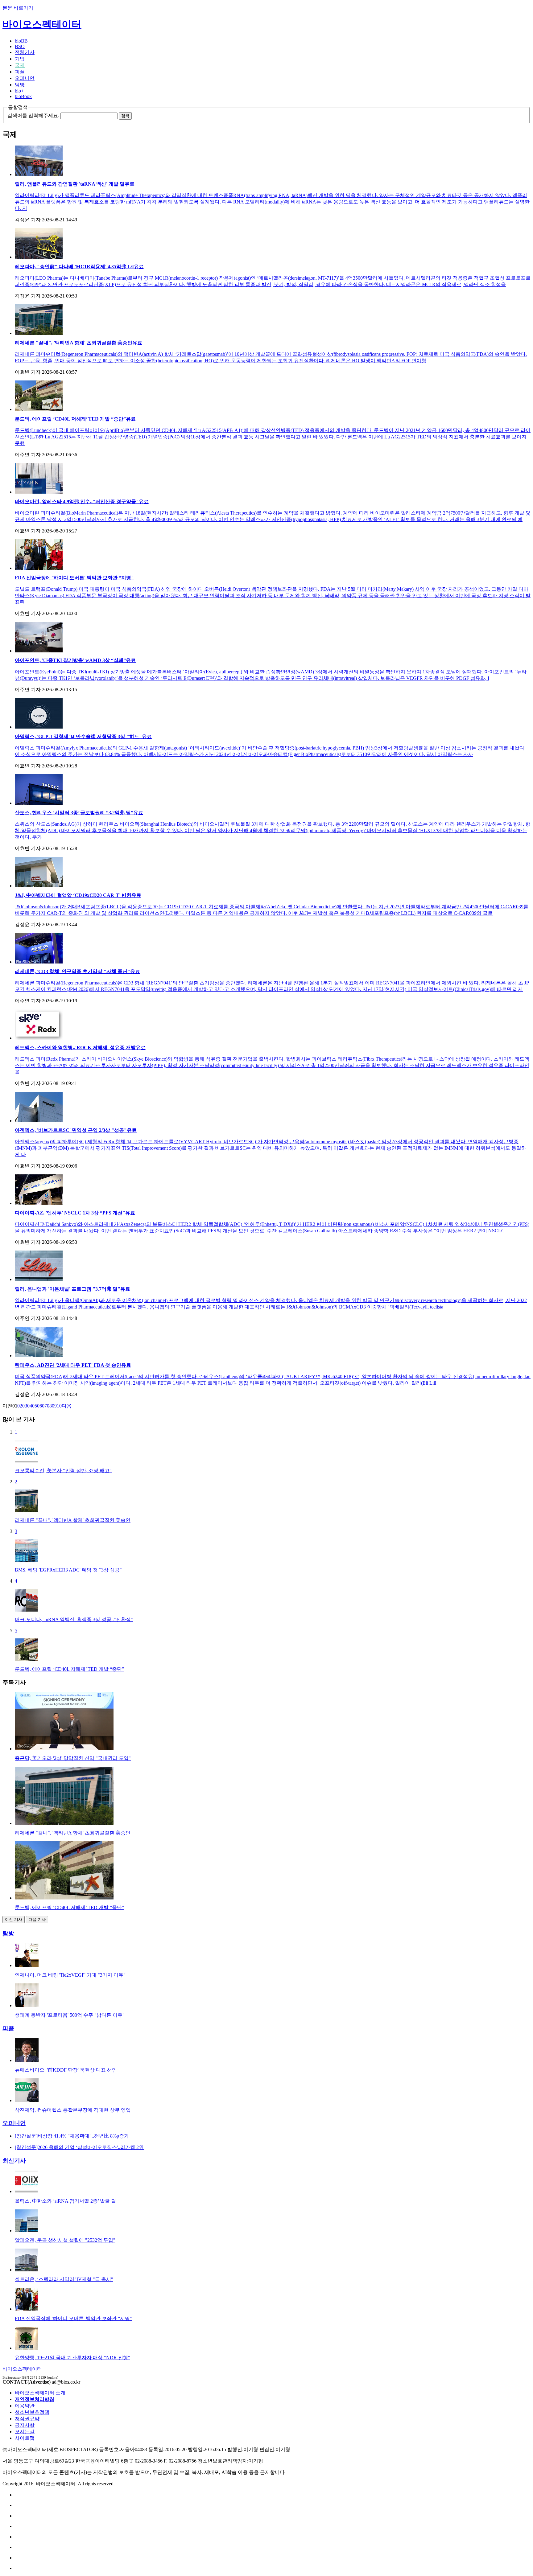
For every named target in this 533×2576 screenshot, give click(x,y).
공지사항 (25, 2425)
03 (25, 1406)
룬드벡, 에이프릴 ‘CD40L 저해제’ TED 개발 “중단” (75, 419)
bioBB (21, 41)
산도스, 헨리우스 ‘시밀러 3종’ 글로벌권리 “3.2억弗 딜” (79, 813)
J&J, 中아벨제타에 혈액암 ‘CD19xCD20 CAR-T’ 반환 (78, 895)
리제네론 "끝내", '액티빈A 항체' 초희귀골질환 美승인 (79, 343)
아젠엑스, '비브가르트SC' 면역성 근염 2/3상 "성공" (76, 1130)
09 (54, 1406)
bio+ (19, 91)
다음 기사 (37, 1919)
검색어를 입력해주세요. (33, 115)
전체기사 (25, 52)
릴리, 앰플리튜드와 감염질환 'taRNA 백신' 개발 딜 (75, 184)
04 (30, 1406)
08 (49, 1406)
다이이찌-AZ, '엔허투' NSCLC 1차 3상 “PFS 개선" (75, 1213)
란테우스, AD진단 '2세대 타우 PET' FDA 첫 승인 (73, 1365)
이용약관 (25, 2406)
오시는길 (25, 2432)
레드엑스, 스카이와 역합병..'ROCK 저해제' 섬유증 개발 (80, 1048)
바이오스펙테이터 (42, 24)
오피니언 (25, 78)
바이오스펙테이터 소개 (40, 2393)
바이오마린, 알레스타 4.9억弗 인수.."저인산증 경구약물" (82, 501)
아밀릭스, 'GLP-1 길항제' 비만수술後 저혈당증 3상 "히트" (83, 736)
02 (20, 1406)
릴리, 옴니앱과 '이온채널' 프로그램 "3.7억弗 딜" (72, 1289)
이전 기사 (14, 1919)
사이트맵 (25, 2438)
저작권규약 (27, 2419)
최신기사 (14, 2161)
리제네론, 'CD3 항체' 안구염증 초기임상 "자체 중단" (77, 971)
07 (44, 1406)
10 (59, 1406)
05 (35, 1406)
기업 (20, 59)
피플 (20, 72)
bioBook (23, 96)
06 (39, 1406)
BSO (20, 46)
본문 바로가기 (18, 8)
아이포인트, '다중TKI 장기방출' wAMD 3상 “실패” (75, 660)
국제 (20, 65)
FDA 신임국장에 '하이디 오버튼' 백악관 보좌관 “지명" (74, 578)
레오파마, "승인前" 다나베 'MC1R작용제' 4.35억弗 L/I (79, 267)
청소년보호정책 (32, 2412)
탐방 (20, 85)
